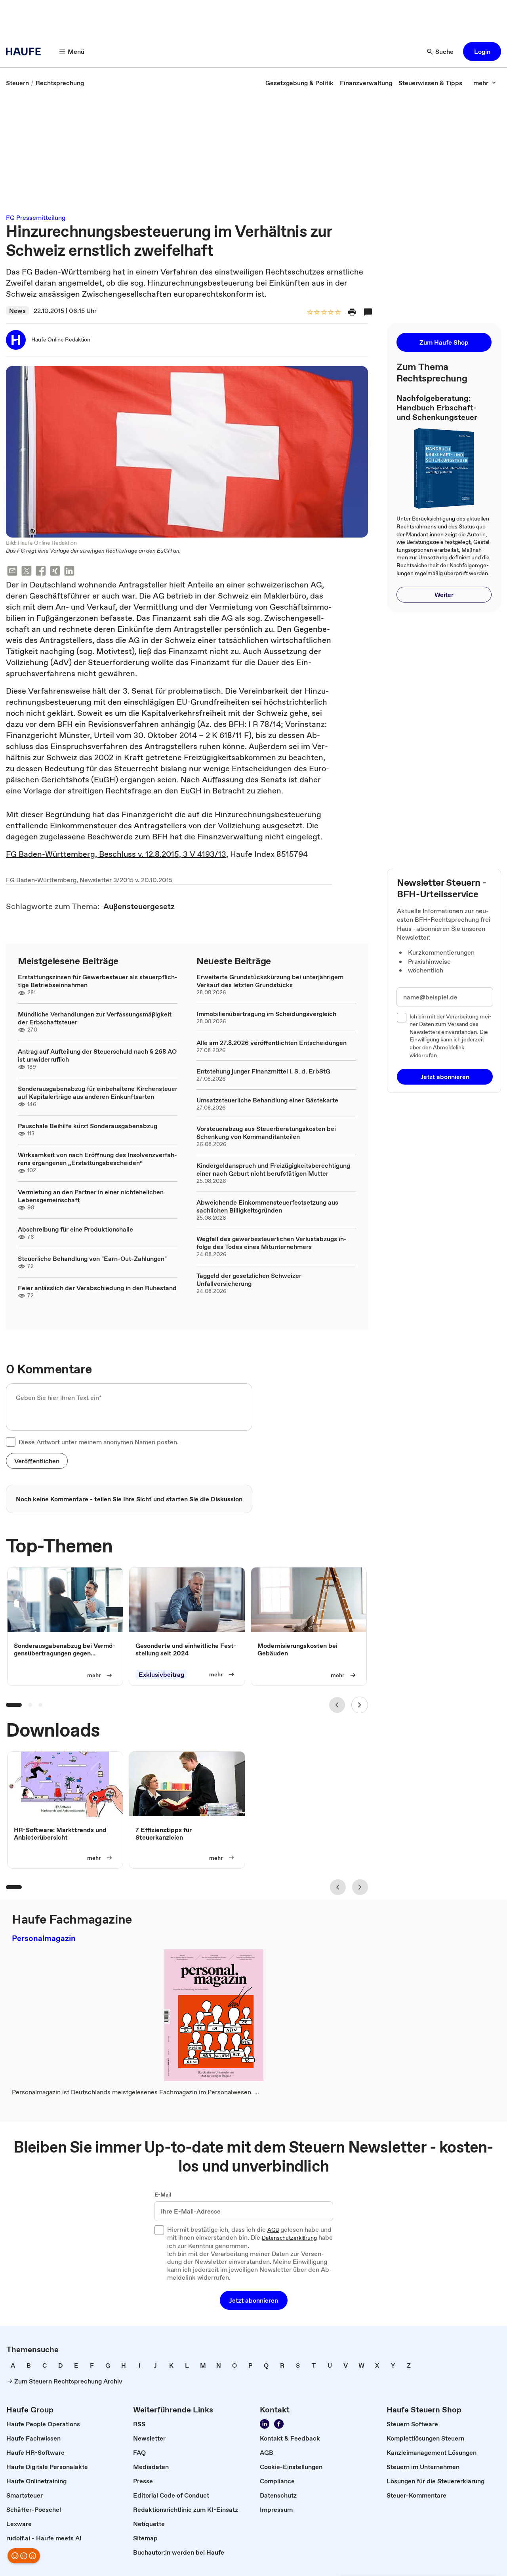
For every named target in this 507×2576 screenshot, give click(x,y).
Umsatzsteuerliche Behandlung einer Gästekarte (267, 1100)
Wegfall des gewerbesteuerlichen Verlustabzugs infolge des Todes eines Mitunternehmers (272, 1243)
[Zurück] (337, 1705)
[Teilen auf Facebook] (41, 572)
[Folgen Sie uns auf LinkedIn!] (265, 2424)
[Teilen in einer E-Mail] (12, 572)
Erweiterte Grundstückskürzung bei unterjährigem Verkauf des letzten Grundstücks (270, 981)
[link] (17, 83)
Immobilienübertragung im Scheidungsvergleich (266, 1014)
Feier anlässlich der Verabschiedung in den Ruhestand (97, 1288)
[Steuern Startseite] (26, 51)
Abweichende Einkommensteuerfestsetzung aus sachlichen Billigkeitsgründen (267, 1206)
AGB (273, 2230)
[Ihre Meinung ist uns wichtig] (24, 2556)
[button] (482, 51)
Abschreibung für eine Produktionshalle (75, 1229)
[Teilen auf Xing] (55, 572)
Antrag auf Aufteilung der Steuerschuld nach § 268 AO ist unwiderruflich (97, 1055)
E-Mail (163, 2195)
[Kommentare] (368, 312)
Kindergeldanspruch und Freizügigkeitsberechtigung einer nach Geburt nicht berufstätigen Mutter (273, 1169)
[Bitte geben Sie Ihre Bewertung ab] (337, 313)
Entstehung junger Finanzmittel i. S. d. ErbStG (263, 1071)
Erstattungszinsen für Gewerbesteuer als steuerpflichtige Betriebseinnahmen (98, 981)
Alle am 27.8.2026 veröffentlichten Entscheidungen (272, 1043)
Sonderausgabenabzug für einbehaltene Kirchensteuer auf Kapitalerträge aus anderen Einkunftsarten (98, 1093)
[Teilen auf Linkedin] (69, 572)
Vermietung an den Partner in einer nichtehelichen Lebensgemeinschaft (91, 1196)
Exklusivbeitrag (161, 1674)
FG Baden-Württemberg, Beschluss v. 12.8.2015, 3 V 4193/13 (116, 854)
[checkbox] (11, 1442)
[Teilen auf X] (27, 572)
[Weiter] (360, 1705)
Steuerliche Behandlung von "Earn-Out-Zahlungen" (92, 1258)
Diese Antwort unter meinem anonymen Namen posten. (99, 1442)
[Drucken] (352, 312)
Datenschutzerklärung (289, 2238)
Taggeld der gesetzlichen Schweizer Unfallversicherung (249, 1279)
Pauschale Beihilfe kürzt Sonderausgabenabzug (88, 1126)
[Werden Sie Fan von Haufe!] (279, 2424)
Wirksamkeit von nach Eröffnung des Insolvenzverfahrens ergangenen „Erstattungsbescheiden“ (97, 1159)
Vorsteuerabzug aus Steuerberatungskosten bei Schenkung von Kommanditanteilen (266, 1133)
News (17, 311)
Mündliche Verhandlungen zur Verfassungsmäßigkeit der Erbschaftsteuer (95, 1018)
